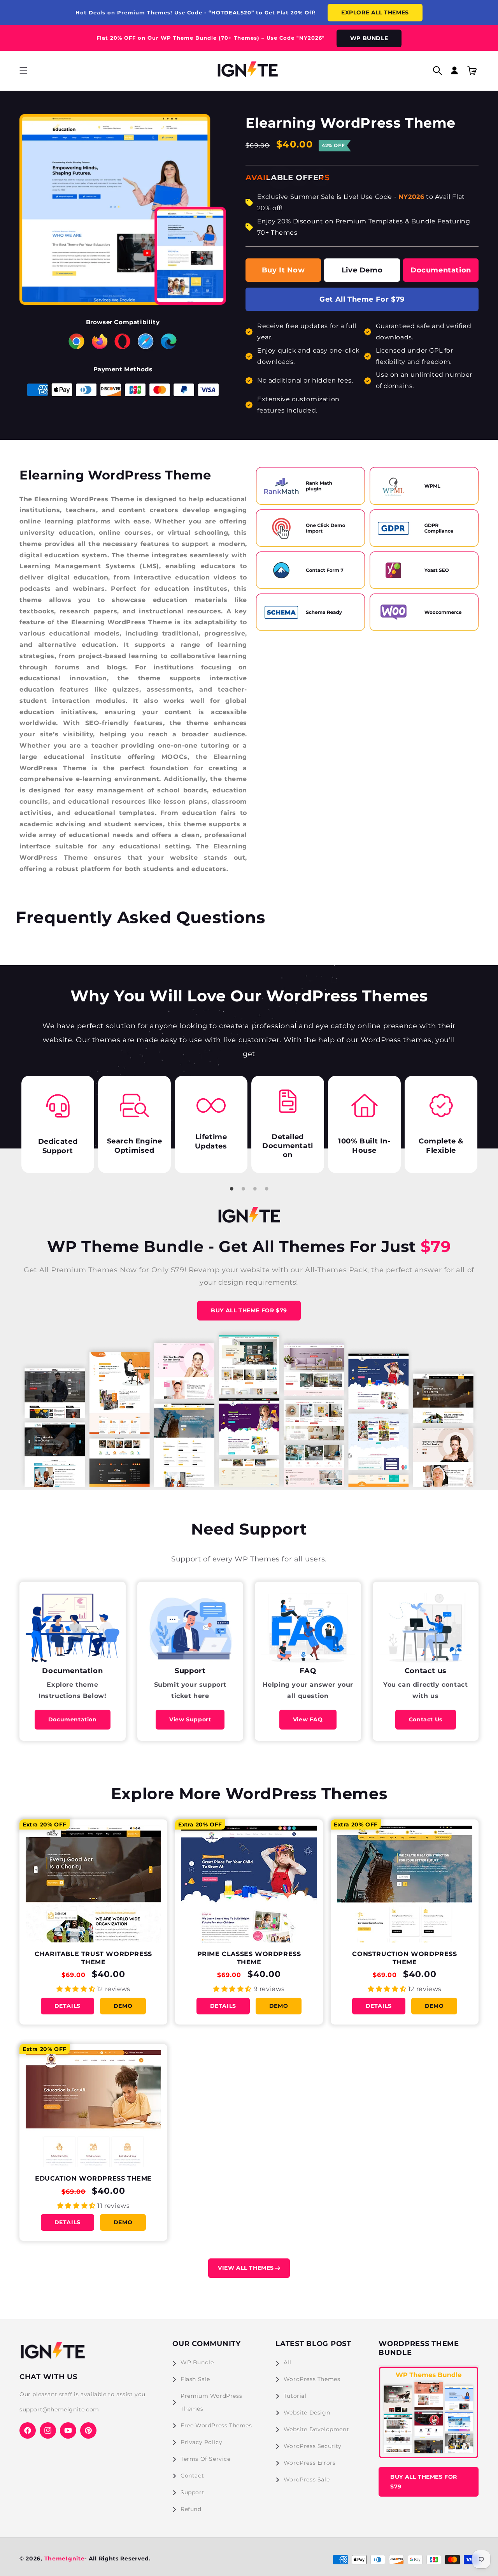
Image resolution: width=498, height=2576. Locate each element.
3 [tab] (255, 1189)
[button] (23, 70)
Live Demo (362, 270)
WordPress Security (313, 2446)
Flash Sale (195, 2379)
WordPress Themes (312, 2379)
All (288, 2362)
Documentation (441, 270)
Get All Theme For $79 (362, 299)
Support (192, 2492)
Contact (192, 2476)
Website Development (316, 2429)
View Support (190, 1719)
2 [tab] (243, 1189)
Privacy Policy (201, 2442)
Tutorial (295, 2396)
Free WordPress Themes (216, 2425)
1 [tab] (231, 1189)
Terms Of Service (206, 2459)
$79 (433, 1246)
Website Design (307, 2413)
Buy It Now (283, 270)
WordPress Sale (307, 2479)
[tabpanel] (69, 1124)
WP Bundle (197, 2362)
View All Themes (246, 2268)
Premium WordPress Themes (211, 2402)
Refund (191, 2509)
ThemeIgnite (65, 2558)
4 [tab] (267, 1189)
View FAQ (308, 1719)
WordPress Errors (310, 2463)
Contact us (426, 1719)
